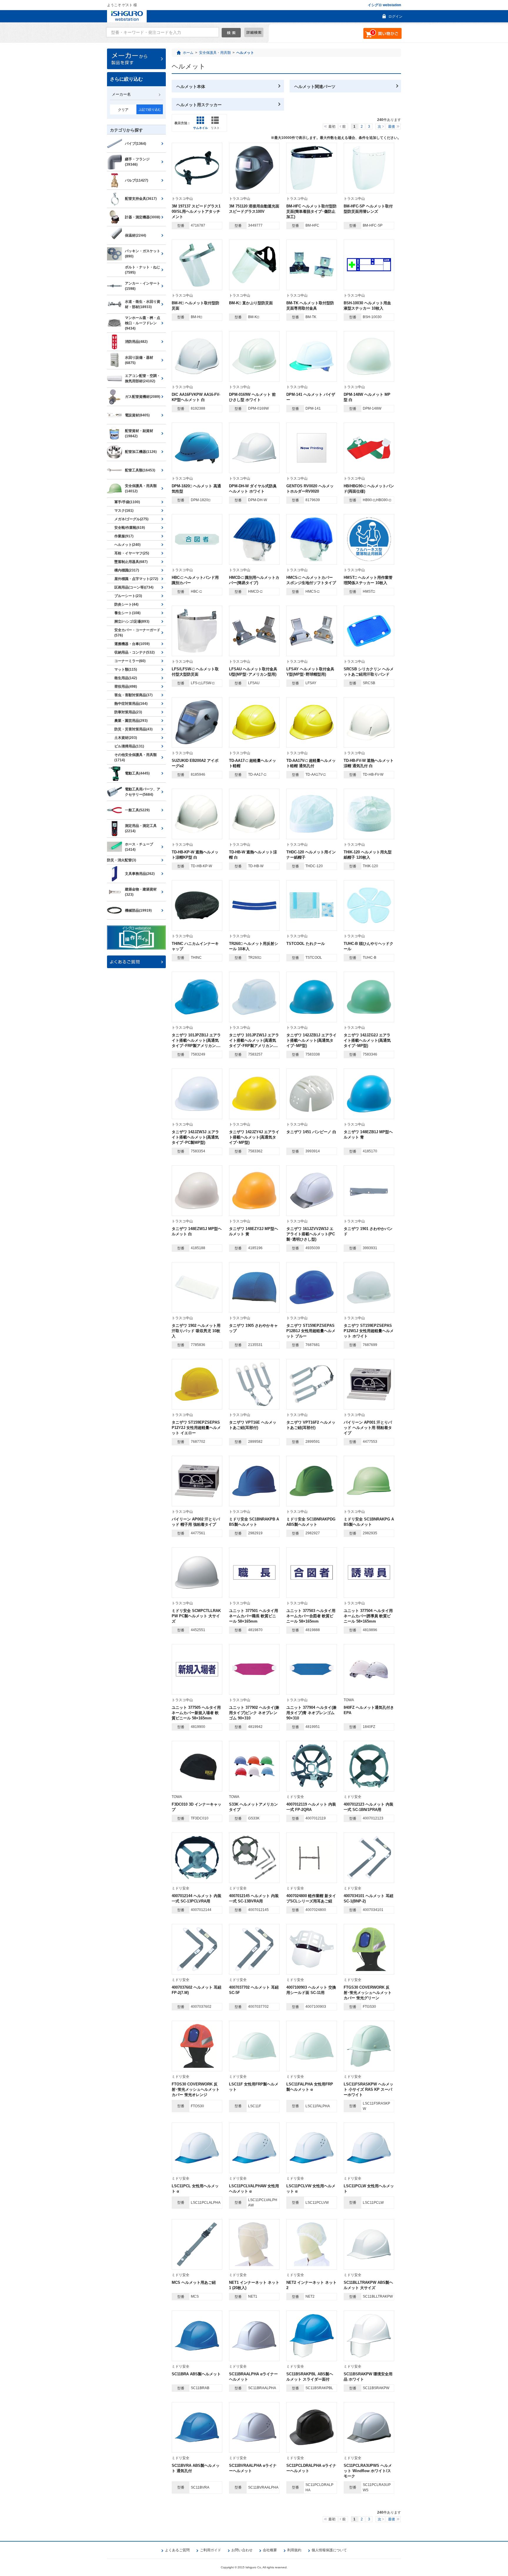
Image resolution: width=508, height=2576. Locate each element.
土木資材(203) (126, 738)
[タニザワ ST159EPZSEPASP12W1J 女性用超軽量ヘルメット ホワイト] (369, 1287)
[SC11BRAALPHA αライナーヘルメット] (254, 2336)
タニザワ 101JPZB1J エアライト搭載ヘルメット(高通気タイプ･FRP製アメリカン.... (196, 1040)
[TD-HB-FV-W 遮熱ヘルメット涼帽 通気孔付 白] (369, 722)
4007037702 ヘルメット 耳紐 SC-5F (254, 1990)
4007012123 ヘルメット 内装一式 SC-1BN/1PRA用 (369, 1807)
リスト (215, 128)
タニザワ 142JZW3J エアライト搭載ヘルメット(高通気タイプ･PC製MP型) (195, 1137)
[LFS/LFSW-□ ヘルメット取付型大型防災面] (197, 631)
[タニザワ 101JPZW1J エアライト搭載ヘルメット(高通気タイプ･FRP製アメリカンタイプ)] (254, 997)
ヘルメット (245, 53)
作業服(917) (124, 536)
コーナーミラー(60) (130, 661)
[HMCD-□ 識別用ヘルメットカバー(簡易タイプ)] (254, 539)
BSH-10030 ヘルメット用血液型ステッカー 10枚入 (367, 306)
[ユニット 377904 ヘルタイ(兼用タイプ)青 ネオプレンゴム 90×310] (312, 1669)
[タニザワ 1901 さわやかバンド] (369, 1191)
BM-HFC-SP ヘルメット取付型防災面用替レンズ (368, 209)
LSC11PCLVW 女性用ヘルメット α (311, 2189)
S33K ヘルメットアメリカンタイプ (253, 1807)
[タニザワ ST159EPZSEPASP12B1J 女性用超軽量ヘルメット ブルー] (312, 1287)
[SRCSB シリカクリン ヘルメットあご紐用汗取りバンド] (369, 631)
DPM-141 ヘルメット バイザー (311, 397)
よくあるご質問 (177, 2550)
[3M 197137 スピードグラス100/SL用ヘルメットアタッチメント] (197, 168)
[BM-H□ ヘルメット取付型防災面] (197, 265)
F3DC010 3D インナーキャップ (197, 1807)
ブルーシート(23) (128, 596)
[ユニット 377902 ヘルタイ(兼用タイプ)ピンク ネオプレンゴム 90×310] (254, 1669)
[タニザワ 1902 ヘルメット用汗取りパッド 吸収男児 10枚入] (197, 1287)
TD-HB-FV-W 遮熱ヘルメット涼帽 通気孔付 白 (369, 763)
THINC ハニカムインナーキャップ (195, 946)
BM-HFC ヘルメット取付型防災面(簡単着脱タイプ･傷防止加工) (311, 211)
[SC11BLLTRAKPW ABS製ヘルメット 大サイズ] (369, 2244)
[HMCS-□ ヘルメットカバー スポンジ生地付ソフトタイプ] (312, 539)
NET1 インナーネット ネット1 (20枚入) (254, 2285)
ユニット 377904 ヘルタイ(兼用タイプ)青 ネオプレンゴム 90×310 (311, 1713)
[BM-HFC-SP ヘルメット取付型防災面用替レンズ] (369, 168)
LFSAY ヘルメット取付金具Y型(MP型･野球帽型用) (310, 672)
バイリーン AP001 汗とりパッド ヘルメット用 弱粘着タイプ (368, 1428)
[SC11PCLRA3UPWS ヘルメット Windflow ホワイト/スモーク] (369, 2427)
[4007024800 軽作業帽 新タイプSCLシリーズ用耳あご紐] (312, 1858)
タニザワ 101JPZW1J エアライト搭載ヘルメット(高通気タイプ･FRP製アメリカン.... (254, 1040)
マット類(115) (126, 669)
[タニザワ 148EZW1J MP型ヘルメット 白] (197, 1191)
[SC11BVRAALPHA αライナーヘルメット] (254, 2427)
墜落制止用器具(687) (131, 562)
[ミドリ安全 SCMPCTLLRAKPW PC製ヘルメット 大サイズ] (197, 1573)
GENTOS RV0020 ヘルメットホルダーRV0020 (310, 489)
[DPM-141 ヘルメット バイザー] (312, 356)
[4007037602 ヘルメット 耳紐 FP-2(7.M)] (197, 1949)
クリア (123, 110)
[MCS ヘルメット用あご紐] (197, 2244)
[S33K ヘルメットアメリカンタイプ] (254, 1766)
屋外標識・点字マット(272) (136, 579)
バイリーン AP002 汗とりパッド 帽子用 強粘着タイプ (196, 1522)
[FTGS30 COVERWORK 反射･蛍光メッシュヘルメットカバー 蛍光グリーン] (369, 1949)
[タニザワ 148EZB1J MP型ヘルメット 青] (369, 1094)
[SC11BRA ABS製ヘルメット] (197, 2336)
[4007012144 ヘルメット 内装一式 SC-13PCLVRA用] (197, 1858)
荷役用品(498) (126, 687)
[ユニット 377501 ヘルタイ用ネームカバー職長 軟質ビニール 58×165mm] (254, 1573)
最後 (392, 127)
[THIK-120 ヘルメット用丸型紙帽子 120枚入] (369, 814)
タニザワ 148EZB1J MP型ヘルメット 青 (368, 1135)
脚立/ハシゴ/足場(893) (132, 621)
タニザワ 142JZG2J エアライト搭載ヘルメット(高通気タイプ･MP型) (367, 1040)
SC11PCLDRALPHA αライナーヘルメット (311, 2468)
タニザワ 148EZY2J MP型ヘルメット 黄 (254, 1231)
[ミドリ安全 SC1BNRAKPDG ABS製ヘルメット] (312, 1481)
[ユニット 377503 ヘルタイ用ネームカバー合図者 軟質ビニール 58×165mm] (312, 1573)
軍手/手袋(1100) (127, 502)
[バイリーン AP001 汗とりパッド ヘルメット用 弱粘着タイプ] (369, 1384)
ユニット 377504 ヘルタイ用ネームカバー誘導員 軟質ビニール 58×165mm (368, 1616)
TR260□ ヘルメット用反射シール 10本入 (254, 946)
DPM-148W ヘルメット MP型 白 (367, 397)
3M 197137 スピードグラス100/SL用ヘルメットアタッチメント (196, 211)
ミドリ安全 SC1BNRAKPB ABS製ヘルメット (254, 1522)
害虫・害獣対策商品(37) (133, 695)
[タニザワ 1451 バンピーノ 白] (312, 1094)
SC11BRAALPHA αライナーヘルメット (253, 2377)
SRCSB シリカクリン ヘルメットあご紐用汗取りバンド (369, 672)
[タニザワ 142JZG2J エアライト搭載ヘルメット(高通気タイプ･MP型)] (369, 997)
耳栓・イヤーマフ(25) (132, 553)
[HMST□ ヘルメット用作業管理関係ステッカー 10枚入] (369, 539)
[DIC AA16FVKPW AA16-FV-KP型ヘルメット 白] (197, 356)
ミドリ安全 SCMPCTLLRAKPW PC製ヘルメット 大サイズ (196, 1616)
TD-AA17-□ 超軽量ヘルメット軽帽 (253, 763)
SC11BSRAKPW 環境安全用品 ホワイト (368, 2377)
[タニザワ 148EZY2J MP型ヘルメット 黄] (254, 1191)
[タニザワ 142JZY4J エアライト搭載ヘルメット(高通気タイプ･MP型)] (254, 1094)
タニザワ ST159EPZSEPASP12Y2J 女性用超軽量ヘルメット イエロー (196, 1428)
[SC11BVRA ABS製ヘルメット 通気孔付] (197, 2427)
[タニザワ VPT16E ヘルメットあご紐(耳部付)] (254, 1384)
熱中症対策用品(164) (131, 704)
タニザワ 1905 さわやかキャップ (253, 1328)
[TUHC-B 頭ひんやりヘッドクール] (369, 905)
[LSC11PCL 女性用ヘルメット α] (197, 2148)
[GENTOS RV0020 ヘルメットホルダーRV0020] (312, 448)
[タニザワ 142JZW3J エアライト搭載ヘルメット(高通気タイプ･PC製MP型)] (197, 1094)
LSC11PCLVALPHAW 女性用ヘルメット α (254, 2189)
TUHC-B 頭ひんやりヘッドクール (369, 946)
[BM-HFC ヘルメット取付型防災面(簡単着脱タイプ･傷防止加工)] (312, 168)
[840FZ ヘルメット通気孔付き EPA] (369, 1669)
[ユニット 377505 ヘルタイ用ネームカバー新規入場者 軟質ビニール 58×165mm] (197, 1669)
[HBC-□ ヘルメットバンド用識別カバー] (197, 539)
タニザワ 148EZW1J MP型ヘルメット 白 (197, 1231)
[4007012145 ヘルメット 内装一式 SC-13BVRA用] (254, 1858)
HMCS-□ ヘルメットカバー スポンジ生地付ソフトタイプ (311, 580)
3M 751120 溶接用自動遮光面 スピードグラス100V (254, 209)
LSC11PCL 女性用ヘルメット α (195, 2189)
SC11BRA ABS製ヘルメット (196, 2374)
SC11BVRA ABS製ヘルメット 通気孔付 (196, 2468)
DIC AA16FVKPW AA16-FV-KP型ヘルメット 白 (196, 397)
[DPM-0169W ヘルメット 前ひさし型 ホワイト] (254, 356)
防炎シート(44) (126, 604)
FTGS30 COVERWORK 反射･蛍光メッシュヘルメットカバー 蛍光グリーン (368, 1993)
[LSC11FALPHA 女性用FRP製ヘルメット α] (312, 2046)
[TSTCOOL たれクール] (312, 905)
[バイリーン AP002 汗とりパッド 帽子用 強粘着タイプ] (197, 1481)
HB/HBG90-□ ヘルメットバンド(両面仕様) (369, 489)
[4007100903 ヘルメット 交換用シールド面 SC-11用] (312, 1949)
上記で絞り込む (150, 109)
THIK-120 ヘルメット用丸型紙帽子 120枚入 (368, 855)
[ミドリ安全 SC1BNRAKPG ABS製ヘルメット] (369, 1481)
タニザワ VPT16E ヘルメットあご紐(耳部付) (253, 1425)
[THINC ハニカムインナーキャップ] (197, 905)
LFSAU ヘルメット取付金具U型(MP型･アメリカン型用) (253, 672)
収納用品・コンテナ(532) (134, 652)
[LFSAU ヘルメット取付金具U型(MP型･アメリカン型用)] (254, 631)
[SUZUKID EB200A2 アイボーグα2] (197, 722)
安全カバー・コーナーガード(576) (137, 633)
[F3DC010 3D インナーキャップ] (197, 1766)
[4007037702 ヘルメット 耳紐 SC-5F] (254, 1949)
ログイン (395, 16)
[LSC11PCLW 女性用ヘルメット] (369, 2148)
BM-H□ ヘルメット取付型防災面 (195, 306)
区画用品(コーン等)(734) (134, 587)
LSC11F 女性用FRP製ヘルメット (254, 2087)
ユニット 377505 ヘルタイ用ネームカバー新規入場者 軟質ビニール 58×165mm (196, 1713)
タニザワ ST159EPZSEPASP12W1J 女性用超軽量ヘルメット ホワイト (369, 1331)
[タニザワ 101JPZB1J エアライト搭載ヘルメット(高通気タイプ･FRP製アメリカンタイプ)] (197, 997)
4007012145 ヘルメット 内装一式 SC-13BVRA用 (254, 1898)
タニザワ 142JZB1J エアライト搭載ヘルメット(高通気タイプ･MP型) (311, 1040)
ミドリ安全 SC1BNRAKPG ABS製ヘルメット (369, 1522)
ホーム (188, 53)
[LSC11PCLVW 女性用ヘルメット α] (312, 2148)
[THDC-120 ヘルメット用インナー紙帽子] (312, 814)
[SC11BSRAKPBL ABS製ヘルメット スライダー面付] (312, 2336)
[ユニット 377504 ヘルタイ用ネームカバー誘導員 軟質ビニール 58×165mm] (369, 1573)
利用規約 (294, 2550)
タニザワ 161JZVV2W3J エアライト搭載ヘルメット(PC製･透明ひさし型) (311, 1234)
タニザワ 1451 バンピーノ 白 (311, 1132)
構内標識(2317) (127, 570)
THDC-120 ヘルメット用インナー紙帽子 (311, 855)
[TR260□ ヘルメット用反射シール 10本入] (254, 905)
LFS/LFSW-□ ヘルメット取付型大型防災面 (195, 672)
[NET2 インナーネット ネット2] (312, 2244)
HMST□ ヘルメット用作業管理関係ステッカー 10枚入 (368, 580)
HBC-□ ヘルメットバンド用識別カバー (195, 580)
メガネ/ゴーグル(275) (131, 519)
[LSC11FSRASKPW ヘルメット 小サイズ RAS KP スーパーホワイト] (369, 2046)
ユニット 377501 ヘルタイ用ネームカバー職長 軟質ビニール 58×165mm (254, 1616)
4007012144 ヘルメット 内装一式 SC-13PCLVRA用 (197, 1898)
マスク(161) (124, 511)
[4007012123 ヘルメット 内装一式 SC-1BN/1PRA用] (369, 1766)
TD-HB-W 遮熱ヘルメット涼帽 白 (253, 855)
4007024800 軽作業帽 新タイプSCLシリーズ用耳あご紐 (311, 1898)
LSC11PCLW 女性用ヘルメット (369, 2189)
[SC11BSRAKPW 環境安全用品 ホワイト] (369, 2336)
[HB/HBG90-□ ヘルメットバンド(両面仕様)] (369, 448)
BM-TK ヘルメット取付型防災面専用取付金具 (310, 306)
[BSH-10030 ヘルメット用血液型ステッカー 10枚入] (369, 265)
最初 (332, 127)
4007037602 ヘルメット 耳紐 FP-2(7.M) (197, 1990)
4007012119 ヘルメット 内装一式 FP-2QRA (311, 1807)
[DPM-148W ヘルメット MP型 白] (369, 356)
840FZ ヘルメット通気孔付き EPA (369, 1710)
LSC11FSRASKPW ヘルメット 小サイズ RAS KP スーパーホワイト (369, 2089)
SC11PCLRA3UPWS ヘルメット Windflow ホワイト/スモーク (368, 2471)
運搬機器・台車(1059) (132, 644)
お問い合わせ (242, 2550)
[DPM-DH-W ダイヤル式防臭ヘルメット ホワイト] (254, 448)
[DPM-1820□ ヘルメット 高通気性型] (197, 448)
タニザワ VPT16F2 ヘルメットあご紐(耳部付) (311, 1425)
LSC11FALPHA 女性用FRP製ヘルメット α (310, 2087)
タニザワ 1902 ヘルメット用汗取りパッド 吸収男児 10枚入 (196, 1331)
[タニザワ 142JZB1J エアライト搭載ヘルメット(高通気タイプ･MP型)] (312, 997)
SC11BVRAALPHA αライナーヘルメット (253, 2468)
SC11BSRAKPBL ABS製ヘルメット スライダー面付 (310, 2377)
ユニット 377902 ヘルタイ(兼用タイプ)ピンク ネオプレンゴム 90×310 (254, 1713)
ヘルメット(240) (127, 545)
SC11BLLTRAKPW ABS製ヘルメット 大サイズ (368, 2285)
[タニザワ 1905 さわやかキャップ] (254, 1287)
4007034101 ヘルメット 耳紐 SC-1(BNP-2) (369, 1898)
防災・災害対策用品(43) (133, 729)
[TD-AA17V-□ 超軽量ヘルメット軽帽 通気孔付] (312, 722)
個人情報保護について (329, 2550)
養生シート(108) (127, 613)
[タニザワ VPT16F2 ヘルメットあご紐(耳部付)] (312, 1384)
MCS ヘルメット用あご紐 (194, 2282)
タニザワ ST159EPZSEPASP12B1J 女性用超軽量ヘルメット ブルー (311, 1331)
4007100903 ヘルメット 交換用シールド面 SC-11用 (311, 1990)
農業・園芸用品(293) (131, 721)
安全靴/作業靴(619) (130, 528)
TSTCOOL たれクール (306, 944)
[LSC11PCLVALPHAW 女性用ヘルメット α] (254, 2148)
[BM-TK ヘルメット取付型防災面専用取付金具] (312, 265)
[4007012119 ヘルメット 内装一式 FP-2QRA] (312, 1766)
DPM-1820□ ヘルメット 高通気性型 (196, 489)
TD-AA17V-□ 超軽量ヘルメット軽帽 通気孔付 (311, 763)
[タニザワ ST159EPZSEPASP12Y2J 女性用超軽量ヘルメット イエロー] (197, 1384)
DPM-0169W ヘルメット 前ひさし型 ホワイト (252, 397)
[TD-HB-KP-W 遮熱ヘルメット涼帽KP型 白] (197, 814)
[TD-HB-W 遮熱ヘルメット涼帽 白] (254, 814)
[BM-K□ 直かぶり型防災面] (254, 265)
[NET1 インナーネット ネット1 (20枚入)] (254, 2244)
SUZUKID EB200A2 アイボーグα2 (195, 763)
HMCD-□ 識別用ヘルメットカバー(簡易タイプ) (254, 580)
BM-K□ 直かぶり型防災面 (251, 303)
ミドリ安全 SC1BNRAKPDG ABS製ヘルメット (311, 1522)
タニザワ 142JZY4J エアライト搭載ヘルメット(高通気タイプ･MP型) (254, 1137)
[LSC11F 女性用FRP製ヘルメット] (254, 2046)
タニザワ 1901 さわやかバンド (368, 1231)
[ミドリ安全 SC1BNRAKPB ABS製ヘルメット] (254, 1481)
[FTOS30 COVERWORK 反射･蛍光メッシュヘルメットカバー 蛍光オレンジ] (197, 2046)
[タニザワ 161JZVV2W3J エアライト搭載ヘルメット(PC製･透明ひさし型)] (312, 1191)
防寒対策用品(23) (128, 712)
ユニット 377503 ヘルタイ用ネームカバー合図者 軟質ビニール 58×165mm (311, 1616)
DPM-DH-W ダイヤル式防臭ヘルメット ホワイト (253, 489)
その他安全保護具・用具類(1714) (136, 757)
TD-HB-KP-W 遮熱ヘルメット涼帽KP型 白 (195, 855)
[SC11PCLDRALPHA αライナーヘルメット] (312, 2427)
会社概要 (270, 2550)
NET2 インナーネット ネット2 (311, 2285)
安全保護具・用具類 (215, 53)
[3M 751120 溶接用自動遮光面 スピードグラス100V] (254, 168)
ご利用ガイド (210, 2550)
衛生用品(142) (126, 678)
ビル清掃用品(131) (129, 746)
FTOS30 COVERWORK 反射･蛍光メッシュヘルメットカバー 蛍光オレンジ (196, 2089)
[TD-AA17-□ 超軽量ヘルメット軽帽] (254, 722)
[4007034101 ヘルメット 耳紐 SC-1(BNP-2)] (369, 1858)
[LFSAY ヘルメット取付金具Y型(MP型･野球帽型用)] (312, 631)
